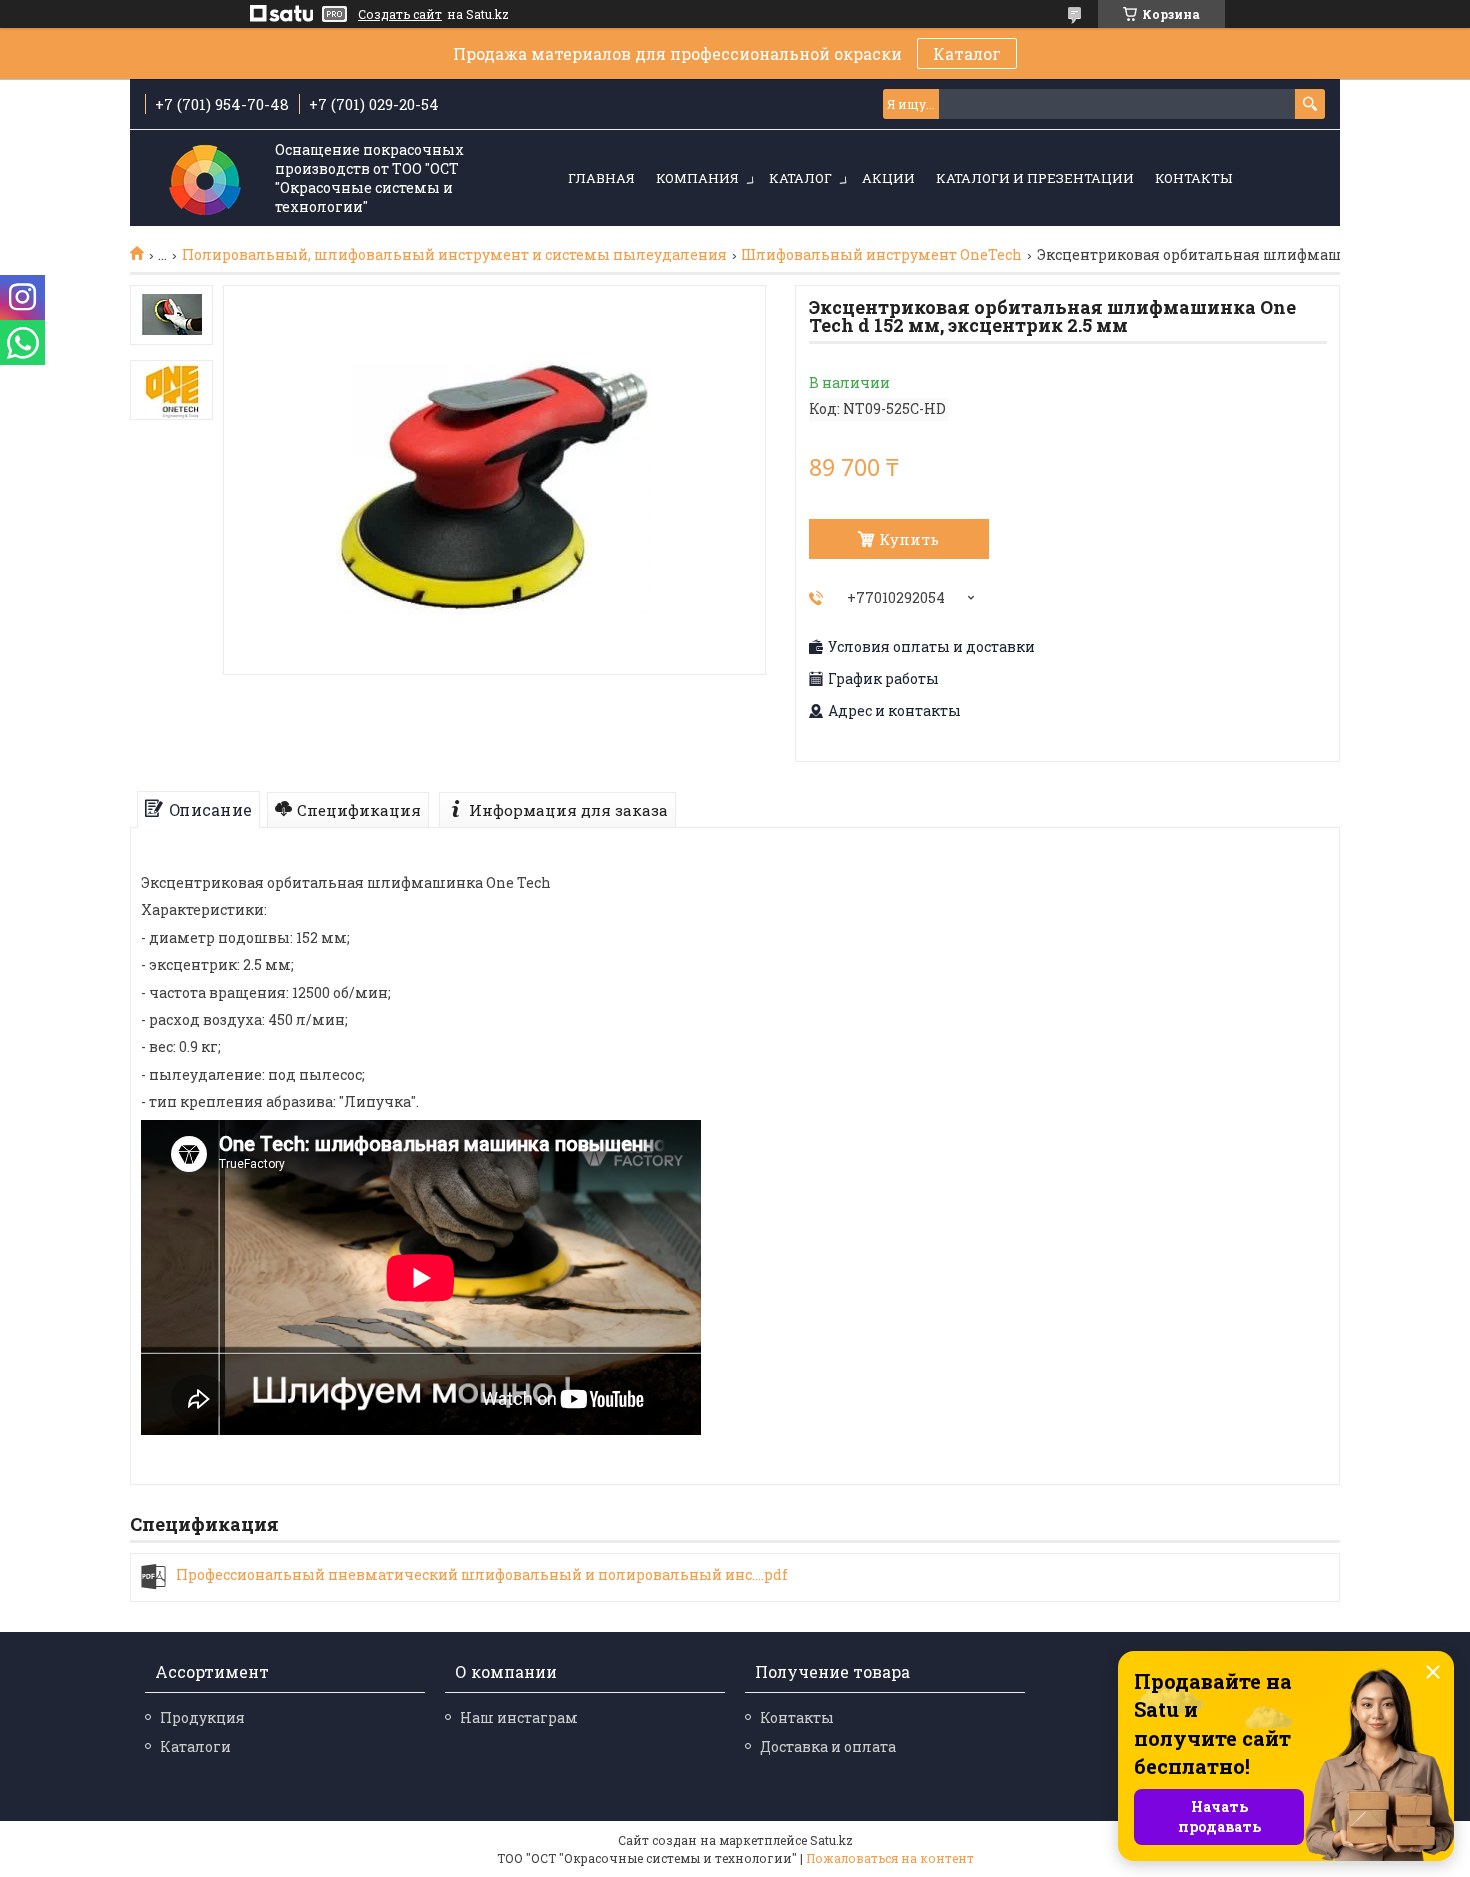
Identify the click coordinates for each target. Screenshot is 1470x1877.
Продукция (202, 1717)
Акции (888, 178)
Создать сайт (400, 14)
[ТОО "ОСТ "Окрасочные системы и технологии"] (205, 179)
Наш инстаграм (519, 1717)
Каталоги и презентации (1035, 178)
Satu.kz (831, 1840)
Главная (601, 178)
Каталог (967, 53)
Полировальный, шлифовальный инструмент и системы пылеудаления (454, 255)
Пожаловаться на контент (890, 1858)
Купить (909, 539)
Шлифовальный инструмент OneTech (881, 255)
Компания (697, 178)
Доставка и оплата (828, 1746)
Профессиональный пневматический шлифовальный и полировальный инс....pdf (482, 1575)
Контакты (1193, 178)
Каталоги (195, 1746)
